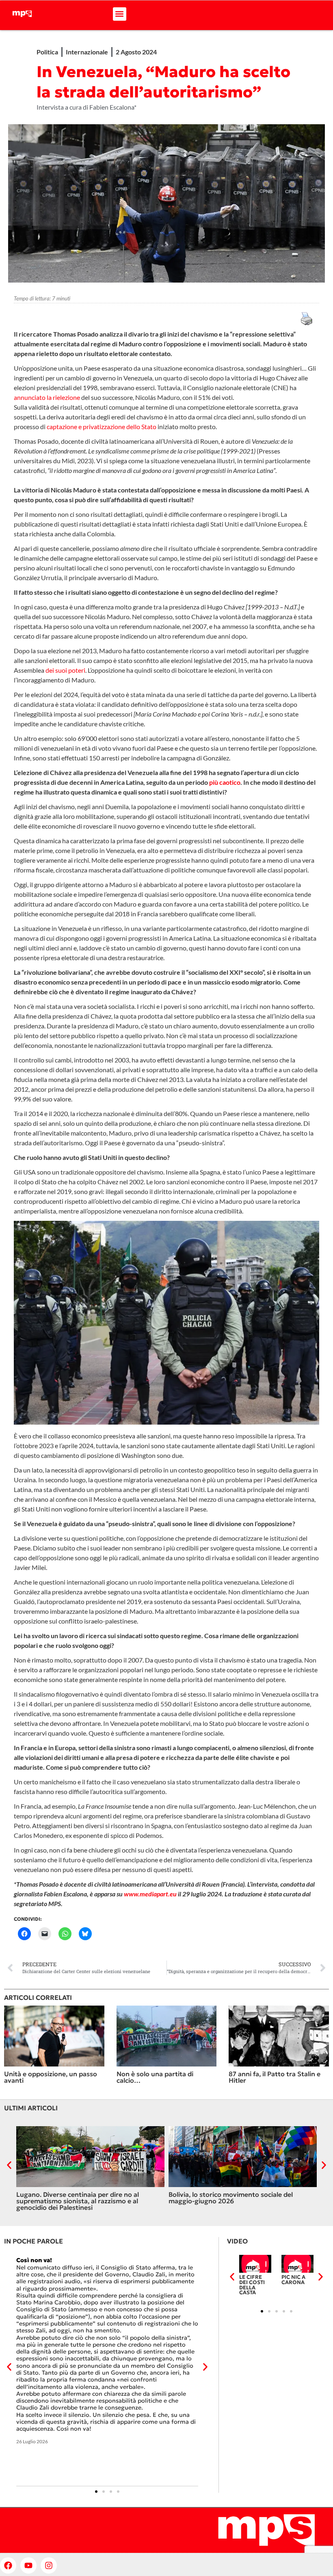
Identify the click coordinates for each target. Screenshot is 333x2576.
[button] (120, 14)
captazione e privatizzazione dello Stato (102, 426)
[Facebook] (8, 2565)
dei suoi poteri (65, 670)
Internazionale (87, 52)
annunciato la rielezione (47, 397)
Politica (47, 52)
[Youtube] (28, 2565)
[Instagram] (49, 2565)
